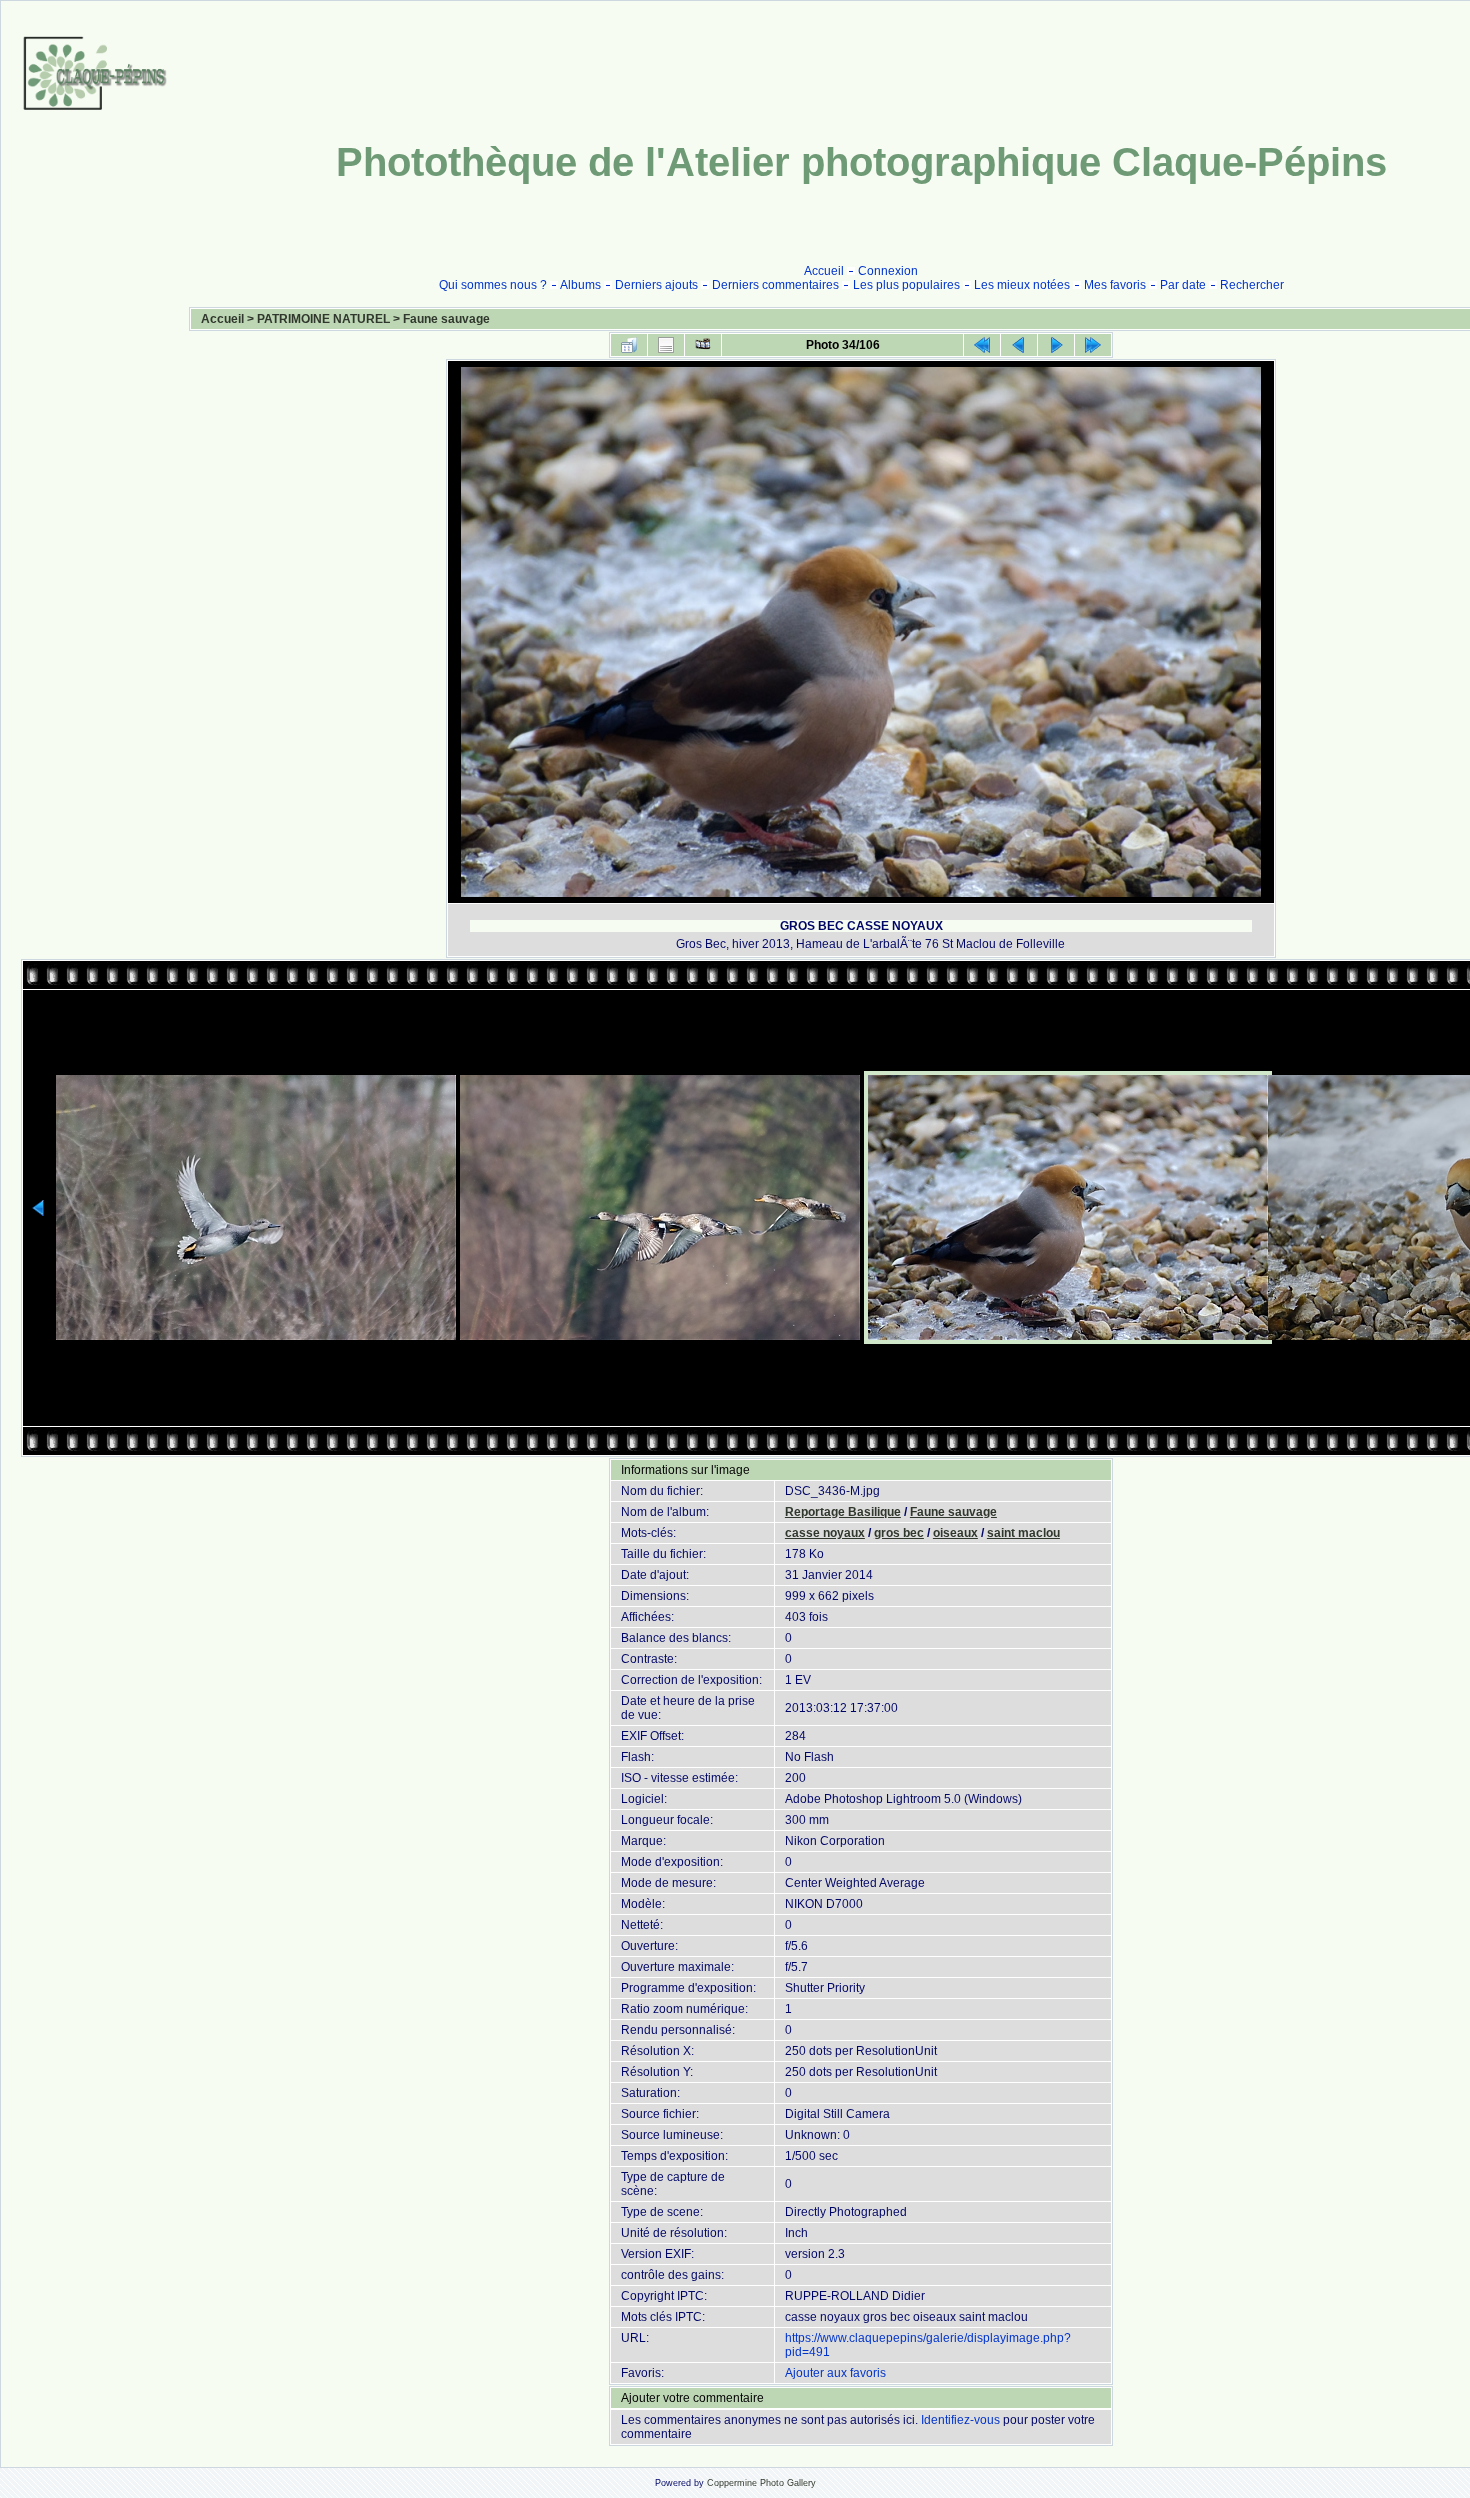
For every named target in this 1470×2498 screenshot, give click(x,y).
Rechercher (1252, 285)
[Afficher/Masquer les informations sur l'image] (666, 345)
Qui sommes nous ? (493, 285)
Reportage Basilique (843, 1512)
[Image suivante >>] (1056, 345)
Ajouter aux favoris (835, 2373)
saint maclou (1023, 1533)
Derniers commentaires (775, 285)
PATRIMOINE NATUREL (323, 319)
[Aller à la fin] (1093, 345)
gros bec (899, 1533)
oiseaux (955, 1533)
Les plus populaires (906, 285)
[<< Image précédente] (1019, 345)
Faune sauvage (446, 319)
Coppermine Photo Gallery (761, 2483)
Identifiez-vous (960, 2420)
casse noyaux (825, 1533)
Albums (580, 285)
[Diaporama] (703, 345)
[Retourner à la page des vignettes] (629, 345)
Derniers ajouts (656, 285)
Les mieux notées (1022, 285)
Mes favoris (1115, 285)
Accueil (824, 271)
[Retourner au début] (982, 345)
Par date (1183, 285)
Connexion (888, 271)
